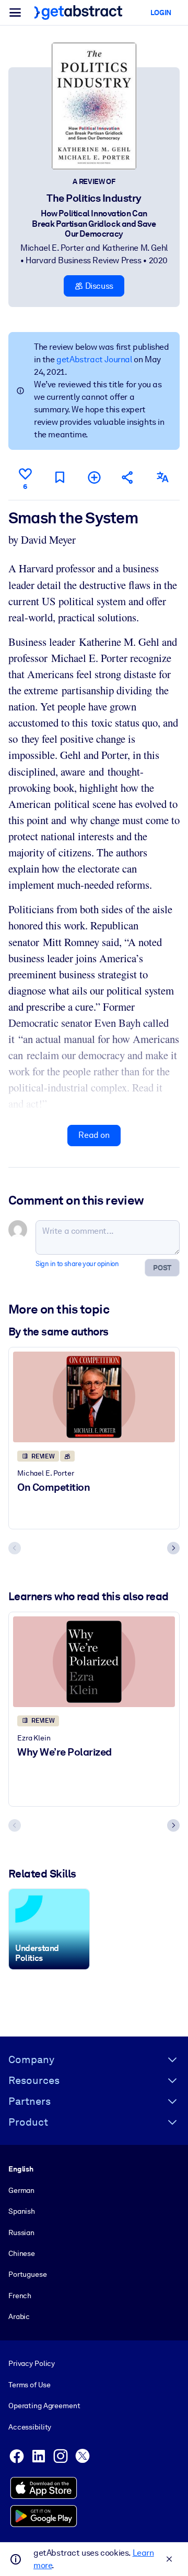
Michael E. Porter (52, 248)
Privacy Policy (32, 2363)
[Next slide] (173, 1548)
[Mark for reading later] (60, 477)
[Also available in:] (162, 477)
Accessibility (30, 2427)
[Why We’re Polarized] (94, 1662)
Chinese (22, 2253)
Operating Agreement (44, 2406)
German (21, 2190)
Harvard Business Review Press (83, 260)
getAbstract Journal (94, 359)
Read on (94, 1135)
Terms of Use (29, 2385)
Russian (21, 2232)
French (20, 2296)
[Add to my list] (94, 477)
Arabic (19, 2316)
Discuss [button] (98, 286)
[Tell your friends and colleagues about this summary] (128, 477)
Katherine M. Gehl (135, 248)
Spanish (22, 2211)
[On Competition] (94, 1397)
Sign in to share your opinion (77, 1264)
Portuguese (28, 2274)
